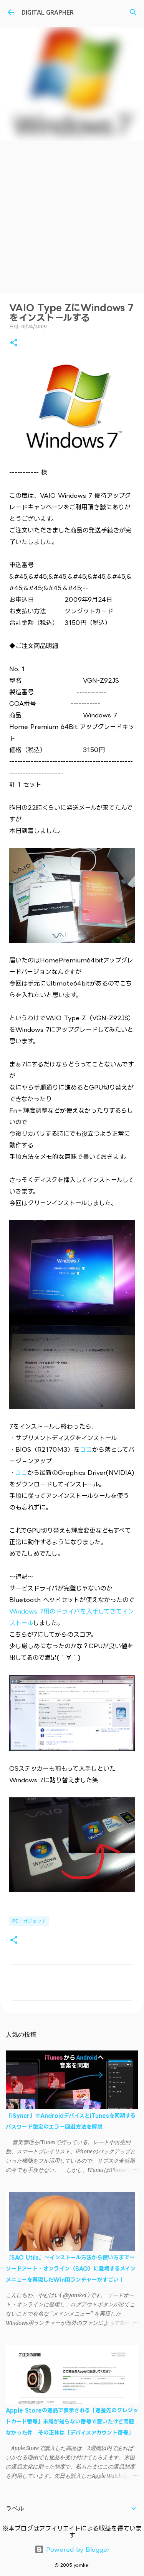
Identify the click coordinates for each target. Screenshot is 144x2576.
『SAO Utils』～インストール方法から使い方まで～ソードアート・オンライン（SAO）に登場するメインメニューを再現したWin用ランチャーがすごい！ (71, 2268)
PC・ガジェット (29, 1921)
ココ (86, 1449)
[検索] (133, 12)
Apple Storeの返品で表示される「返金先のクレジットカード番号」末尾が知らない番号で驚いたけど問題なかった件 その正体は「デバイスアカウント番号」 (72, 2421)
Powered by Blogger (77, 2549)
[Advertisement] (72, 217)
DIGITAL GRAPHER (48, 12)
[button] (14, 343)
